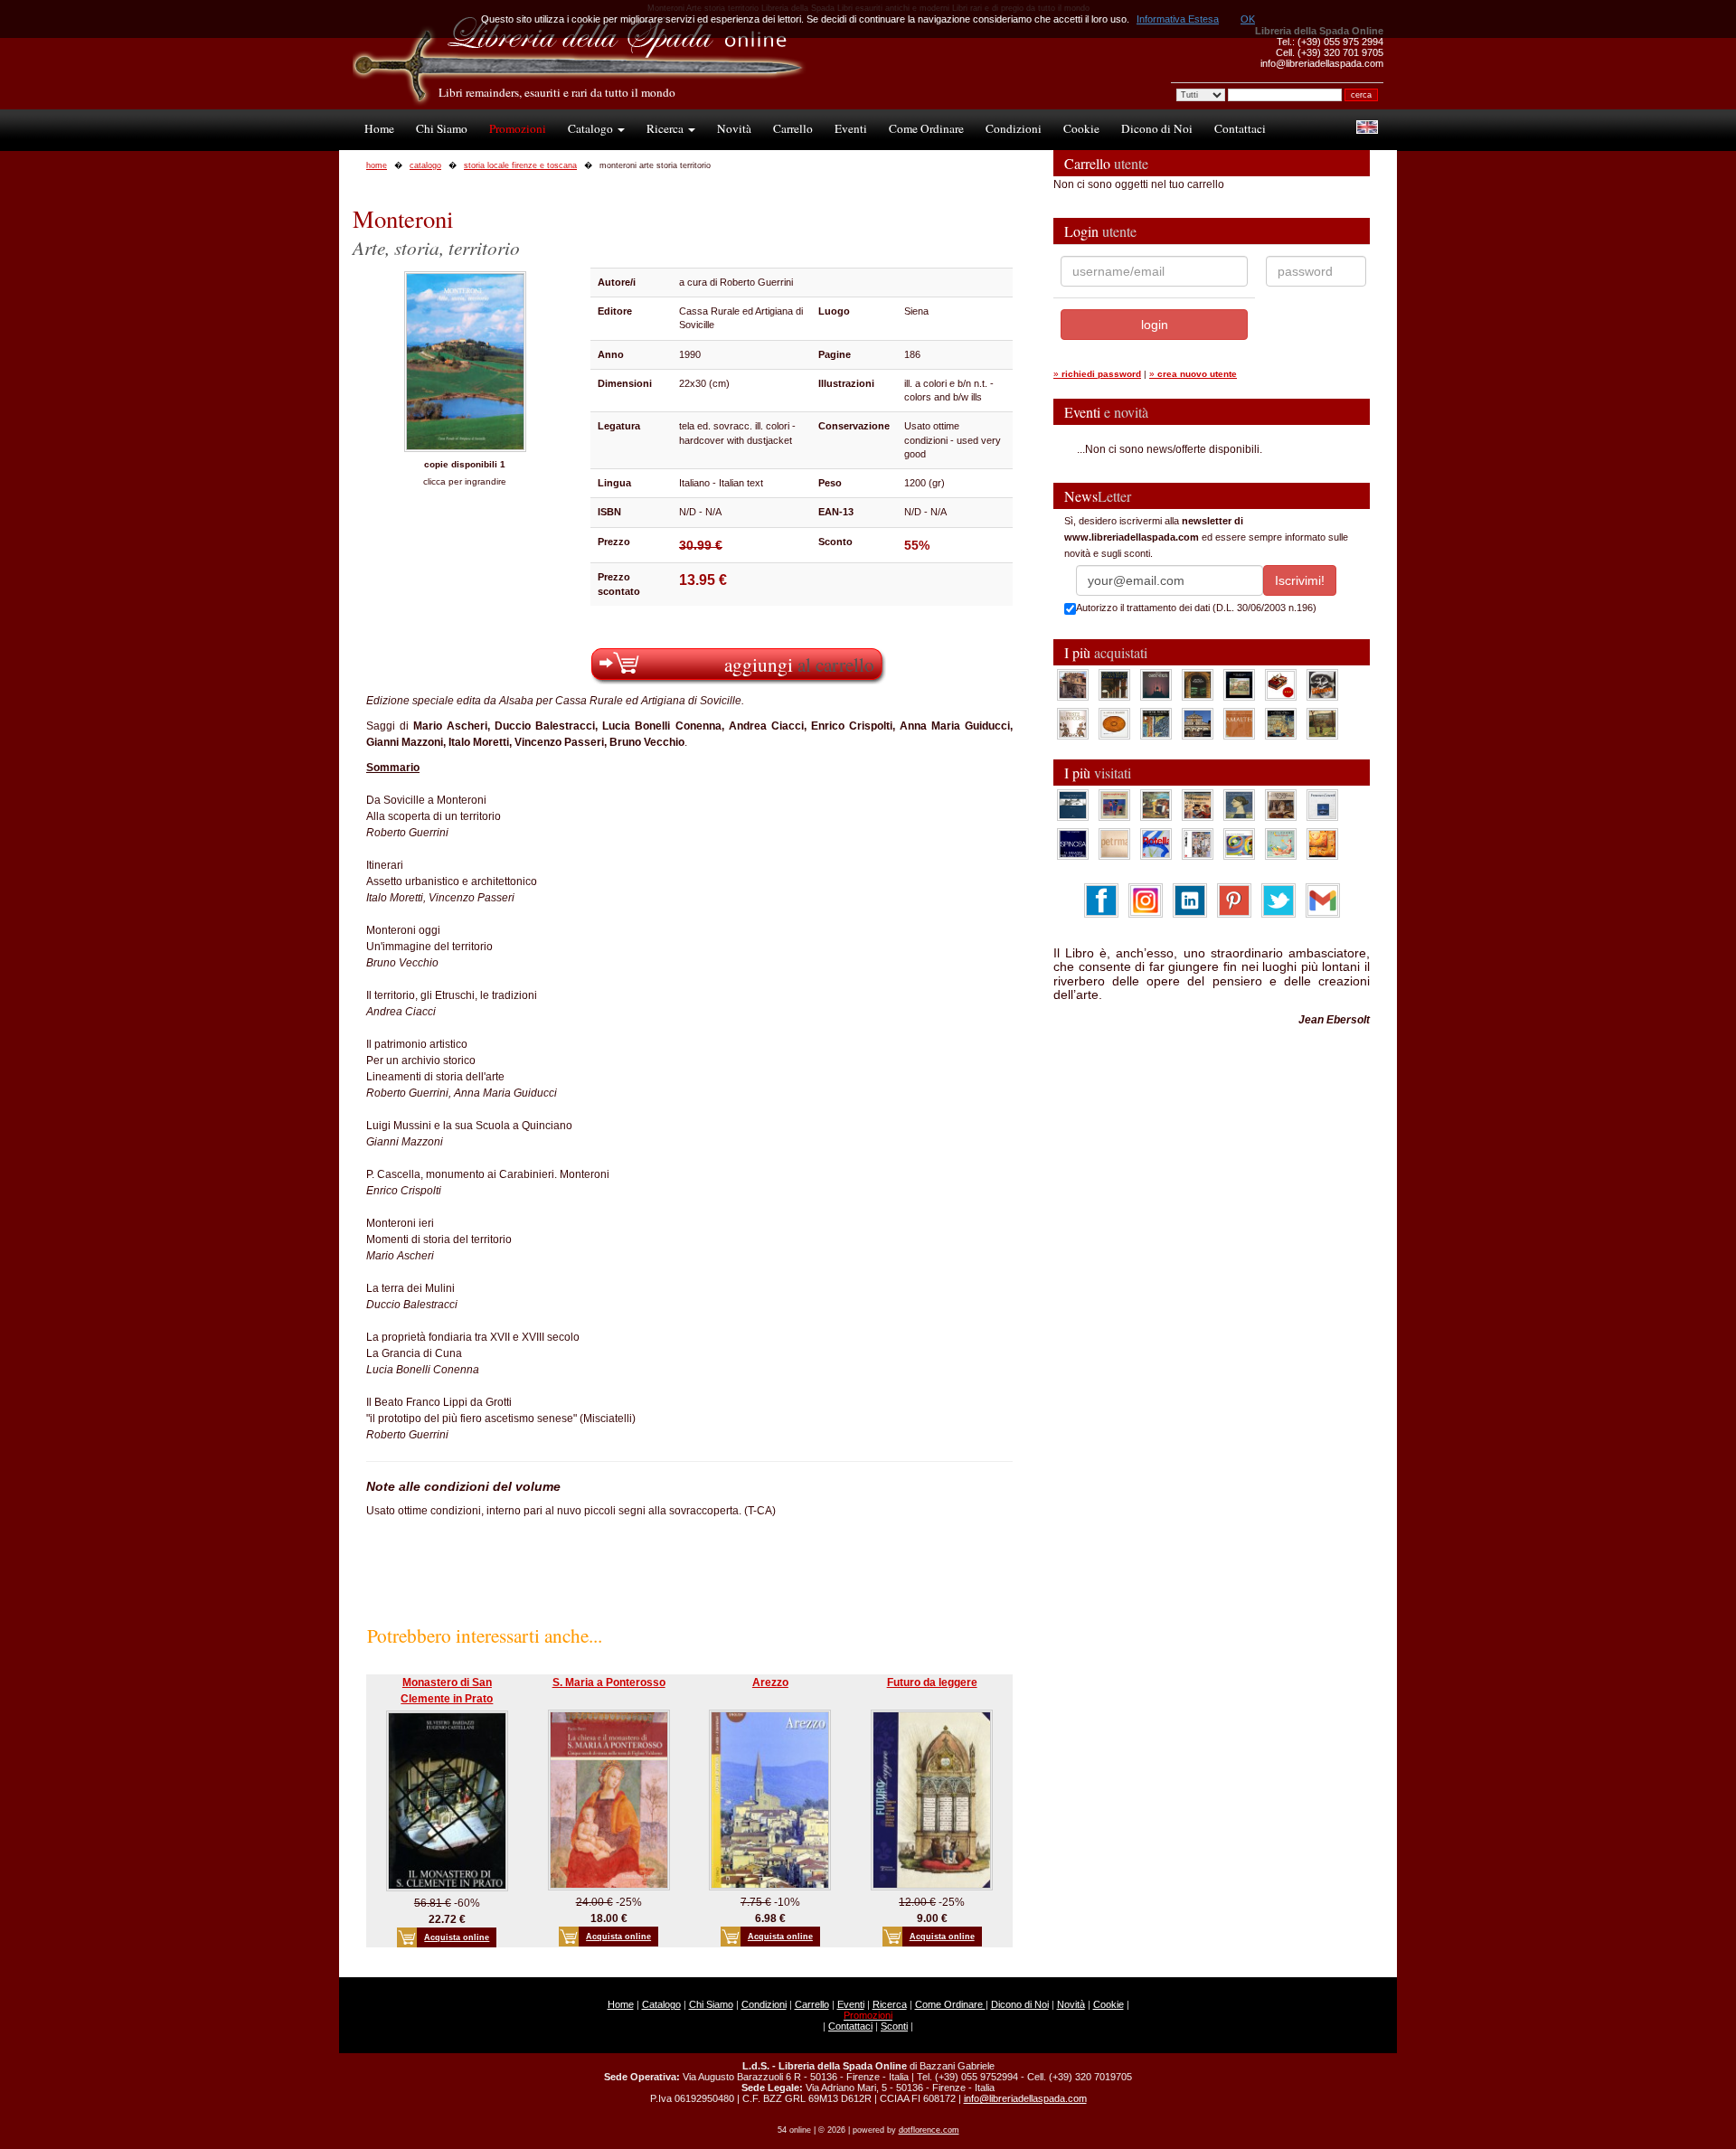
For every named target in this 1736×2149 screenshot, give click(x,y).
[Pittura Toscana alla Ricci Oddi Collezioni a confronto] (1322, 723)
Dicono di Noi (1157, 128)
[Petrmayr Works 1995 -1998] (1114, 844)
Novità (734, 128)
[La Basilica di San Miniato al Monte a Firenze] (1198, 723)
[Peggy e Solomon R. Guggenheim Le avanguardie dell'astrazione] (1239, 844)
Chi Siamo (442, 128)
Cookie (1081, 128)
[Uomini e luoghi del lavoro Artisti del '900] (1114, 805)
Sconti (894, 2026)
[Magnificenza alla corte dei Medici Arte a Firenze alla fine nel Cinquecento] (1281, 723)
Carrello (793, 128)
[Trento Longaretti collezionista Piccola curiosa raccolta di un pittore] (1239, 805)
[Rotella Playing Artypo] (1156, 844)
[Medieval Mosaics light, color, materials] (1156, 723)
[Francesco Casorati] (1322, 805)
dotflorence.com (929, 2130)
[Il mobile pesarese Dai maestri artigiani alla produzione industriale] (1114, 723)
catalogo (425, 165)
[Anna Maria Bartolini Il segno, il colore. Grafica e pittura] (1073, 805)
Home (379, 128)
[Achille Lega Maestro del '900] (1239, 684)
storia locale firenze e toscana (520, 165)
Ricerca (666, 128)
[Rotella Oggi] (1198, 844)
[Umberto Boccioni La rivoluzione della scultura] (1322, 684)
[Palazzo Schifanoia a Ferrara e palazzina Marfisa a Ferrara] (1198, 805)
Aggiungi (799, 664)
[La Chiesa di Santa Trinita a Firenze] (1073, 684)
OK (1248, 19)
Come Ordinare (926, 128)
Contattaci (1240, 128)
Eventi (851, 128)
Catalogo (592, 128)
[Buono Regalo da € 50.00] (1281, 684)
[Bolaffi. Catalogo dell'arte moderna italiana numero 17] (1281, 805)
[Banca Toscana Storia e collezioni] (1198, 684)
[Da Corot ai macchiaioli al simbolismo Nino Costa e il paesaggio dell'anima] (1156, 805)
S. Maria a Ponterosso (609, 1682)
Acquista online (457, 1937)
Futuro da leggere (932, 1682)
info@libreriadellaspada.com (1025, 2098)
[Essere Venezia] (1156, 684)
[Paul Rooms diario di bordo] (1281, 844)
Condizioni (1014, 128)
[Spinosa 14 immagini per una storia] (1073, 844)
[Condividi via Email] (1323, 900)
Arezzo (770, 1682)
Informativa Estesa (1178, 19)
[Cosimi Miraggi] (1322, 844)
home (377, 165)
